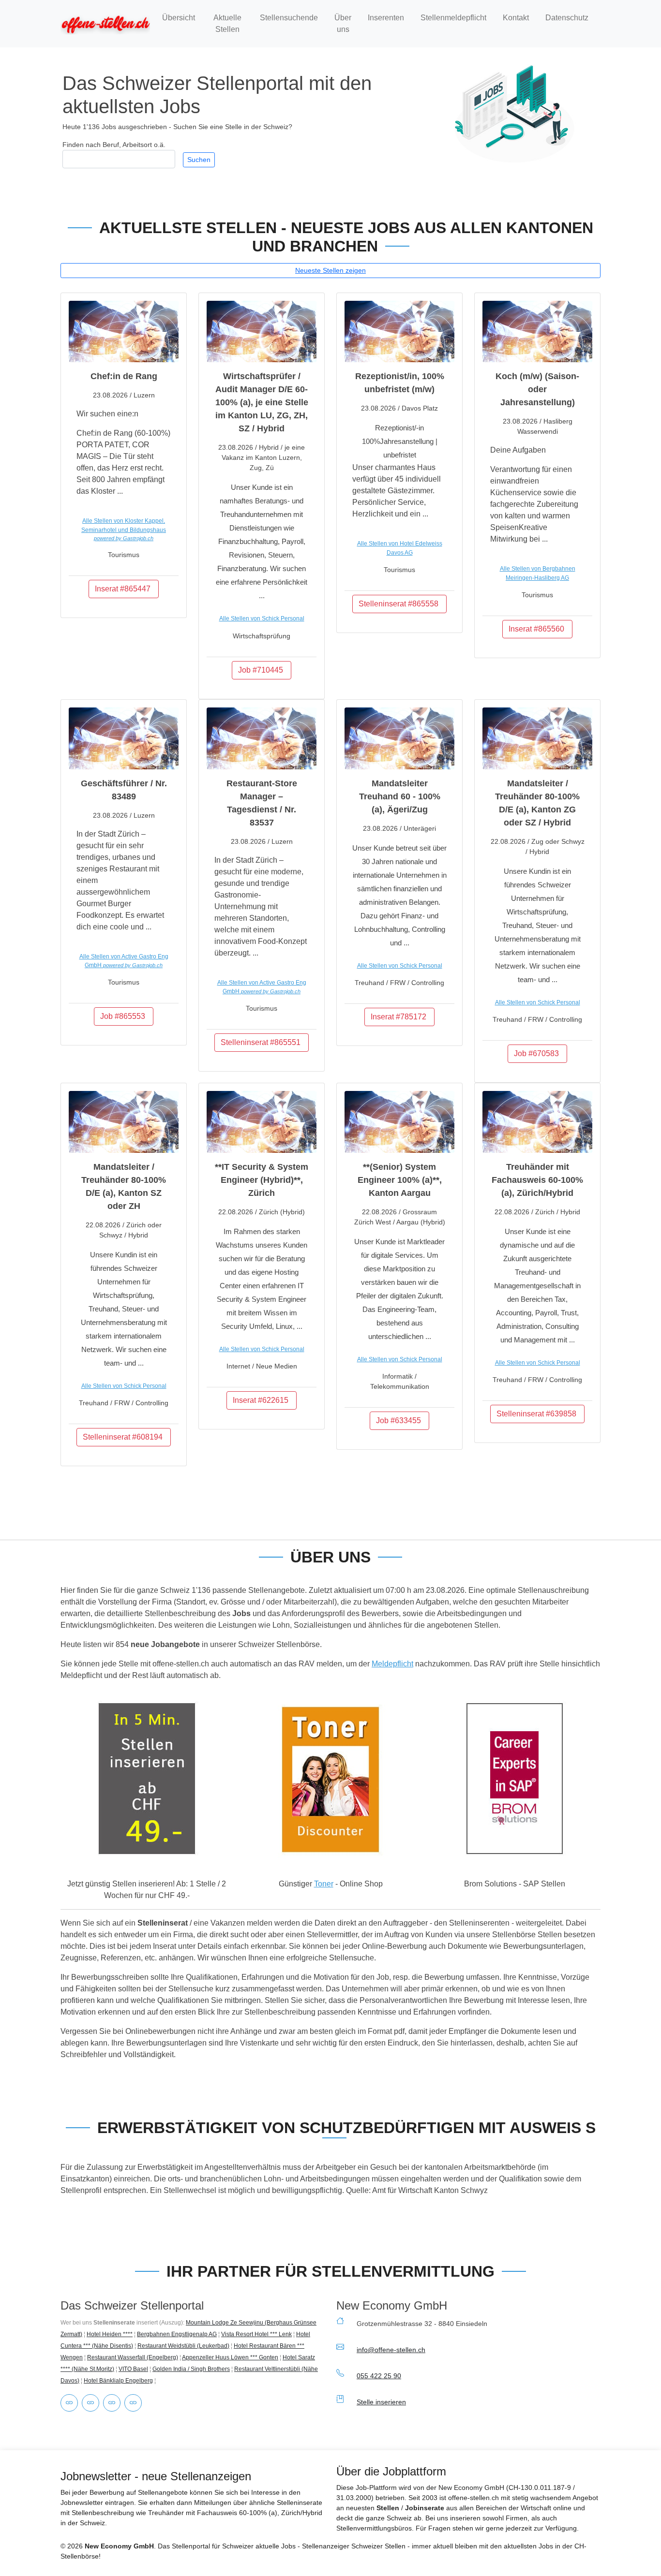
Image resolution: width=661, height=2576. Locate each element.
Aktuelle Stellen (227, 23)
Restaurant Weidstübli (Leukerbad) (183, 2346)
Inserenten (386, 18)
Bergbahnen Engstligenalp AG (177, 2334)
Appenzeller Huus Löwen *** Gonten (230, 2357)
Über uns (343, 23)
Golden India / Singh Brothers (191, 2369)
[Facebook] (90, 2403)
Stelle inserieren (381, 2402)
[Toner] (133, 2403)
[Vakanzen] (105, 23)
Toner (324, 1884)
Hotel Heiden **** (110, 2334)
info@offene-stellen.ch (391, 2350)
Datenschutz (567, 18)
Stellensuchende (289, 18)
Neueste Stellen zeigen (330, 270)
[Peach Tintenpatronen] (330, 1779)
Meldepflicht (392, 1664)
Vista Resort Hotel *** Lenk (256, 2334)
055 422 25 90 (379, 2376)
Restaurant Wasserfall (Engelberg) (133, 2357)
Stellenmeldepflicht (453, 18)
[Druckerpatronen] (69, 2403)
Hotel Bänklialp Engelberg (118, 2381)
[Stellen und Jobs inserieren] (147, 1779)
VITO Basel (133, 2369)
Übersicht (179, 18)
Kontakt (516, 18)
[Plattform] (112, 2403)
